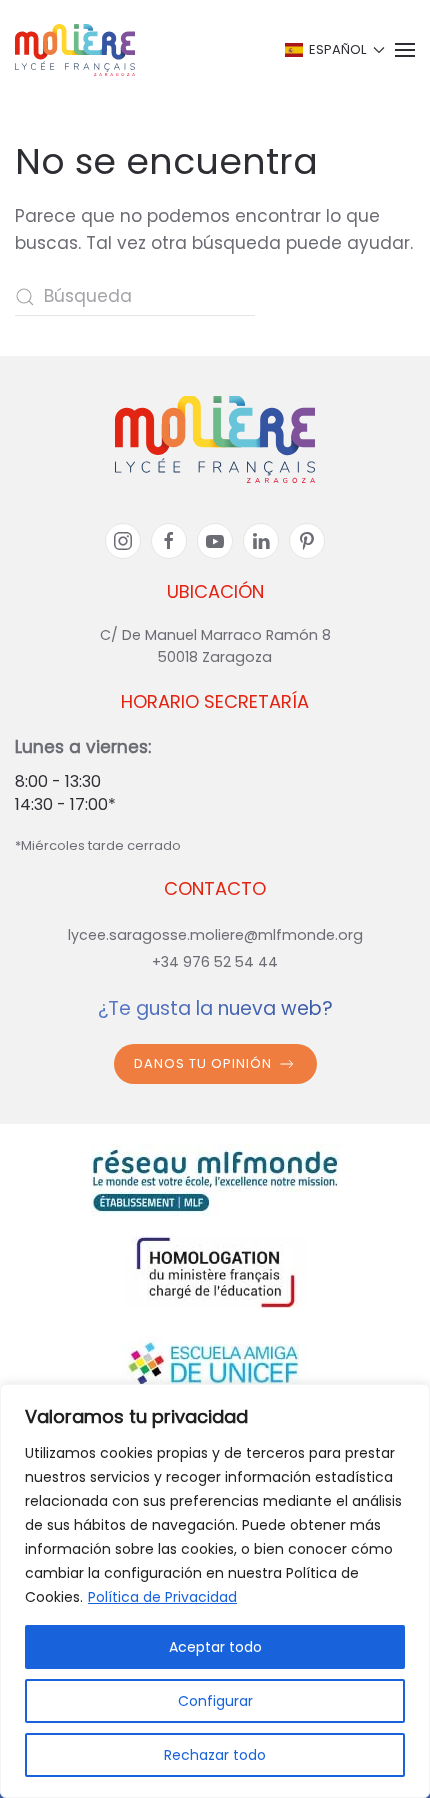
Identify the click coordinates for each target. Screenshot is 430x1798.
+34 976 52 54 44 (215, 962)
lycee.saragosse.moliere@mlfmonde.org (215, 935)
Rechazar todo (215, 1755)
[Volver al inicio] (75, 50)
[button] (333, 50)
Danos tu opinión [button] (203, 1063)
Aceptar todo (215, 1647)
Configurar (215, 1701)
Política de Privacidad (162, 1597)
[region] (215, 1591)
